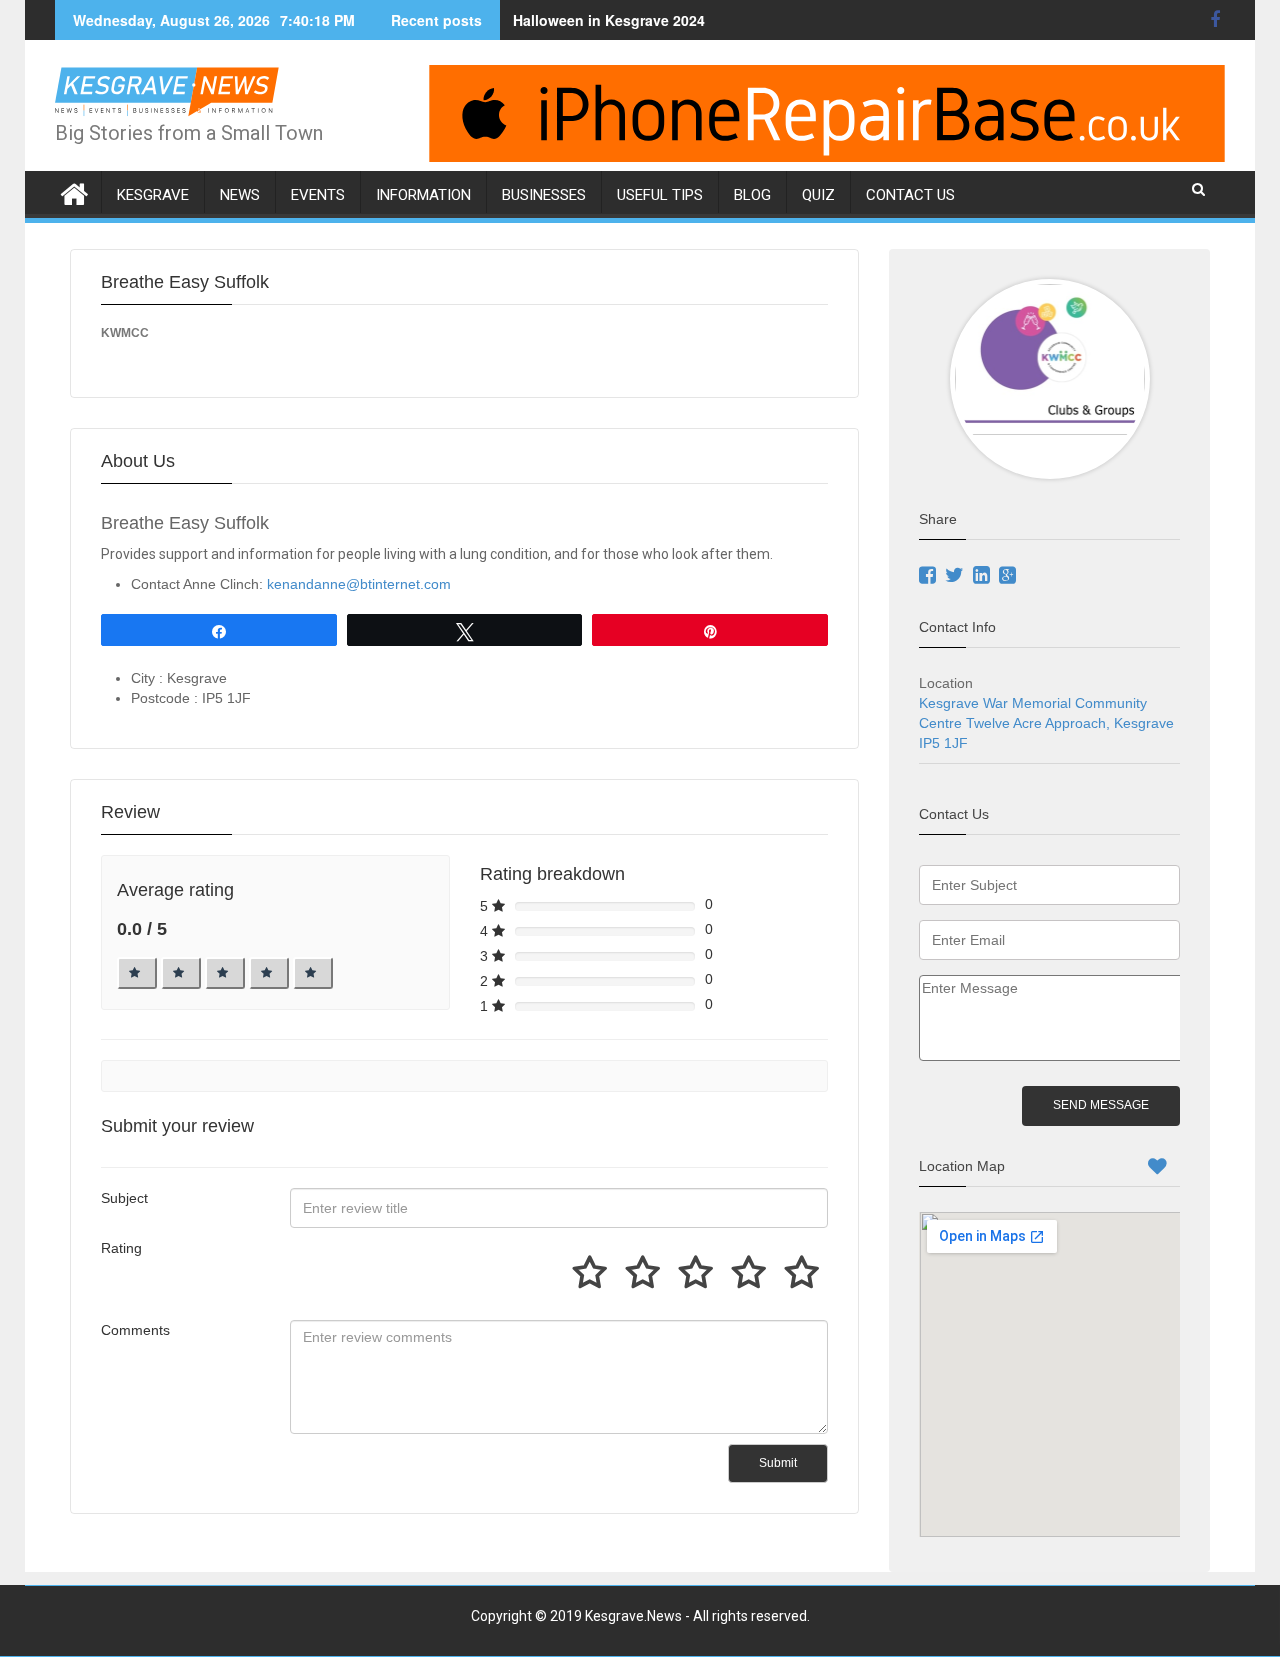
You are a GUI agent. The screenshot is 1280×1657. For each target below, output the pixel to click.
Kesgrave (153, 195)
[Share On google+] (1010, 577)
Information (423, 195)
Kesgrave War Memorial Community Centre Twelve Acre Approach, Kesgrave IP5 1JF (1046, 723)
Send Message (1101, 1105)
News (240, 195)
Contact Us (910, 195)
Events (318, 195)
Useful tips (660, 195)
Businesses (544, 195)
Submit (778, 1463)
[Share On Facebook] (930, 577)
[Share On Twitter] (957, 577)
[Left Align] (137, 973)
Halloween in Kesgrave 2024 (609, 20)
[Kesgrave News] (74, 190)
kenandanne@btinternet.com (359, 584)
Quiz (818, 195)
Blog (752, 195)
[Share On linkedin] (984, 577)
